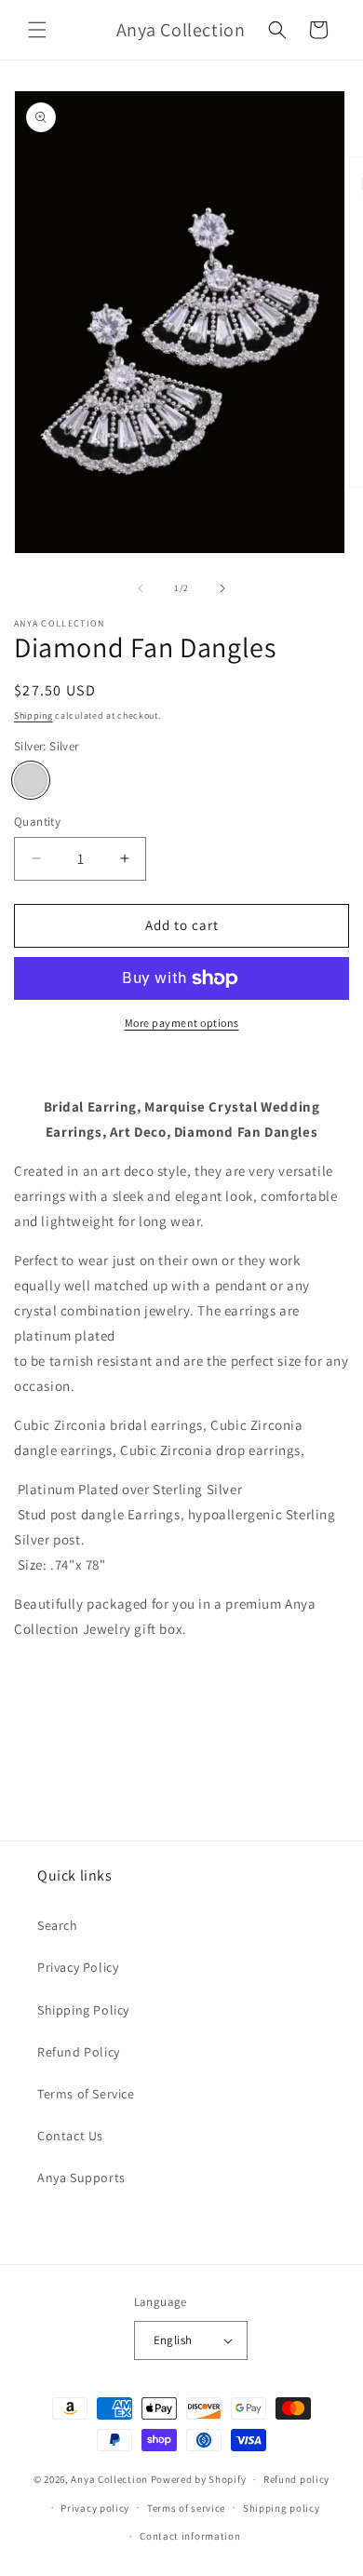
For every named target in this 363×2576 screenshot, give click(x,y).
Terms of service (186, 2508)
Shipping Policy (83, 2010)
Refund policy (296, 2479)
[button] (37, 30)
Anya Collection (109, 2479)
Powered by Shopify (199, 2479)
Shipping (34, 715)
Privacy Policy (78, 1967)
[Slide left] (141, 588)
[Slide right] (222, 588)
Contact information (190, 2536)
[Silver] (31, 780)
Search (58, 1925)
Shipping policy (282, 2508)
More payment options (182, 1023)
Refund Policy (79, 2052)
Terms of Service (86, 2094)
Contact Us (70, 2136)
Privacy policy (95, 2508)
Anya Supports (81, 2178)
